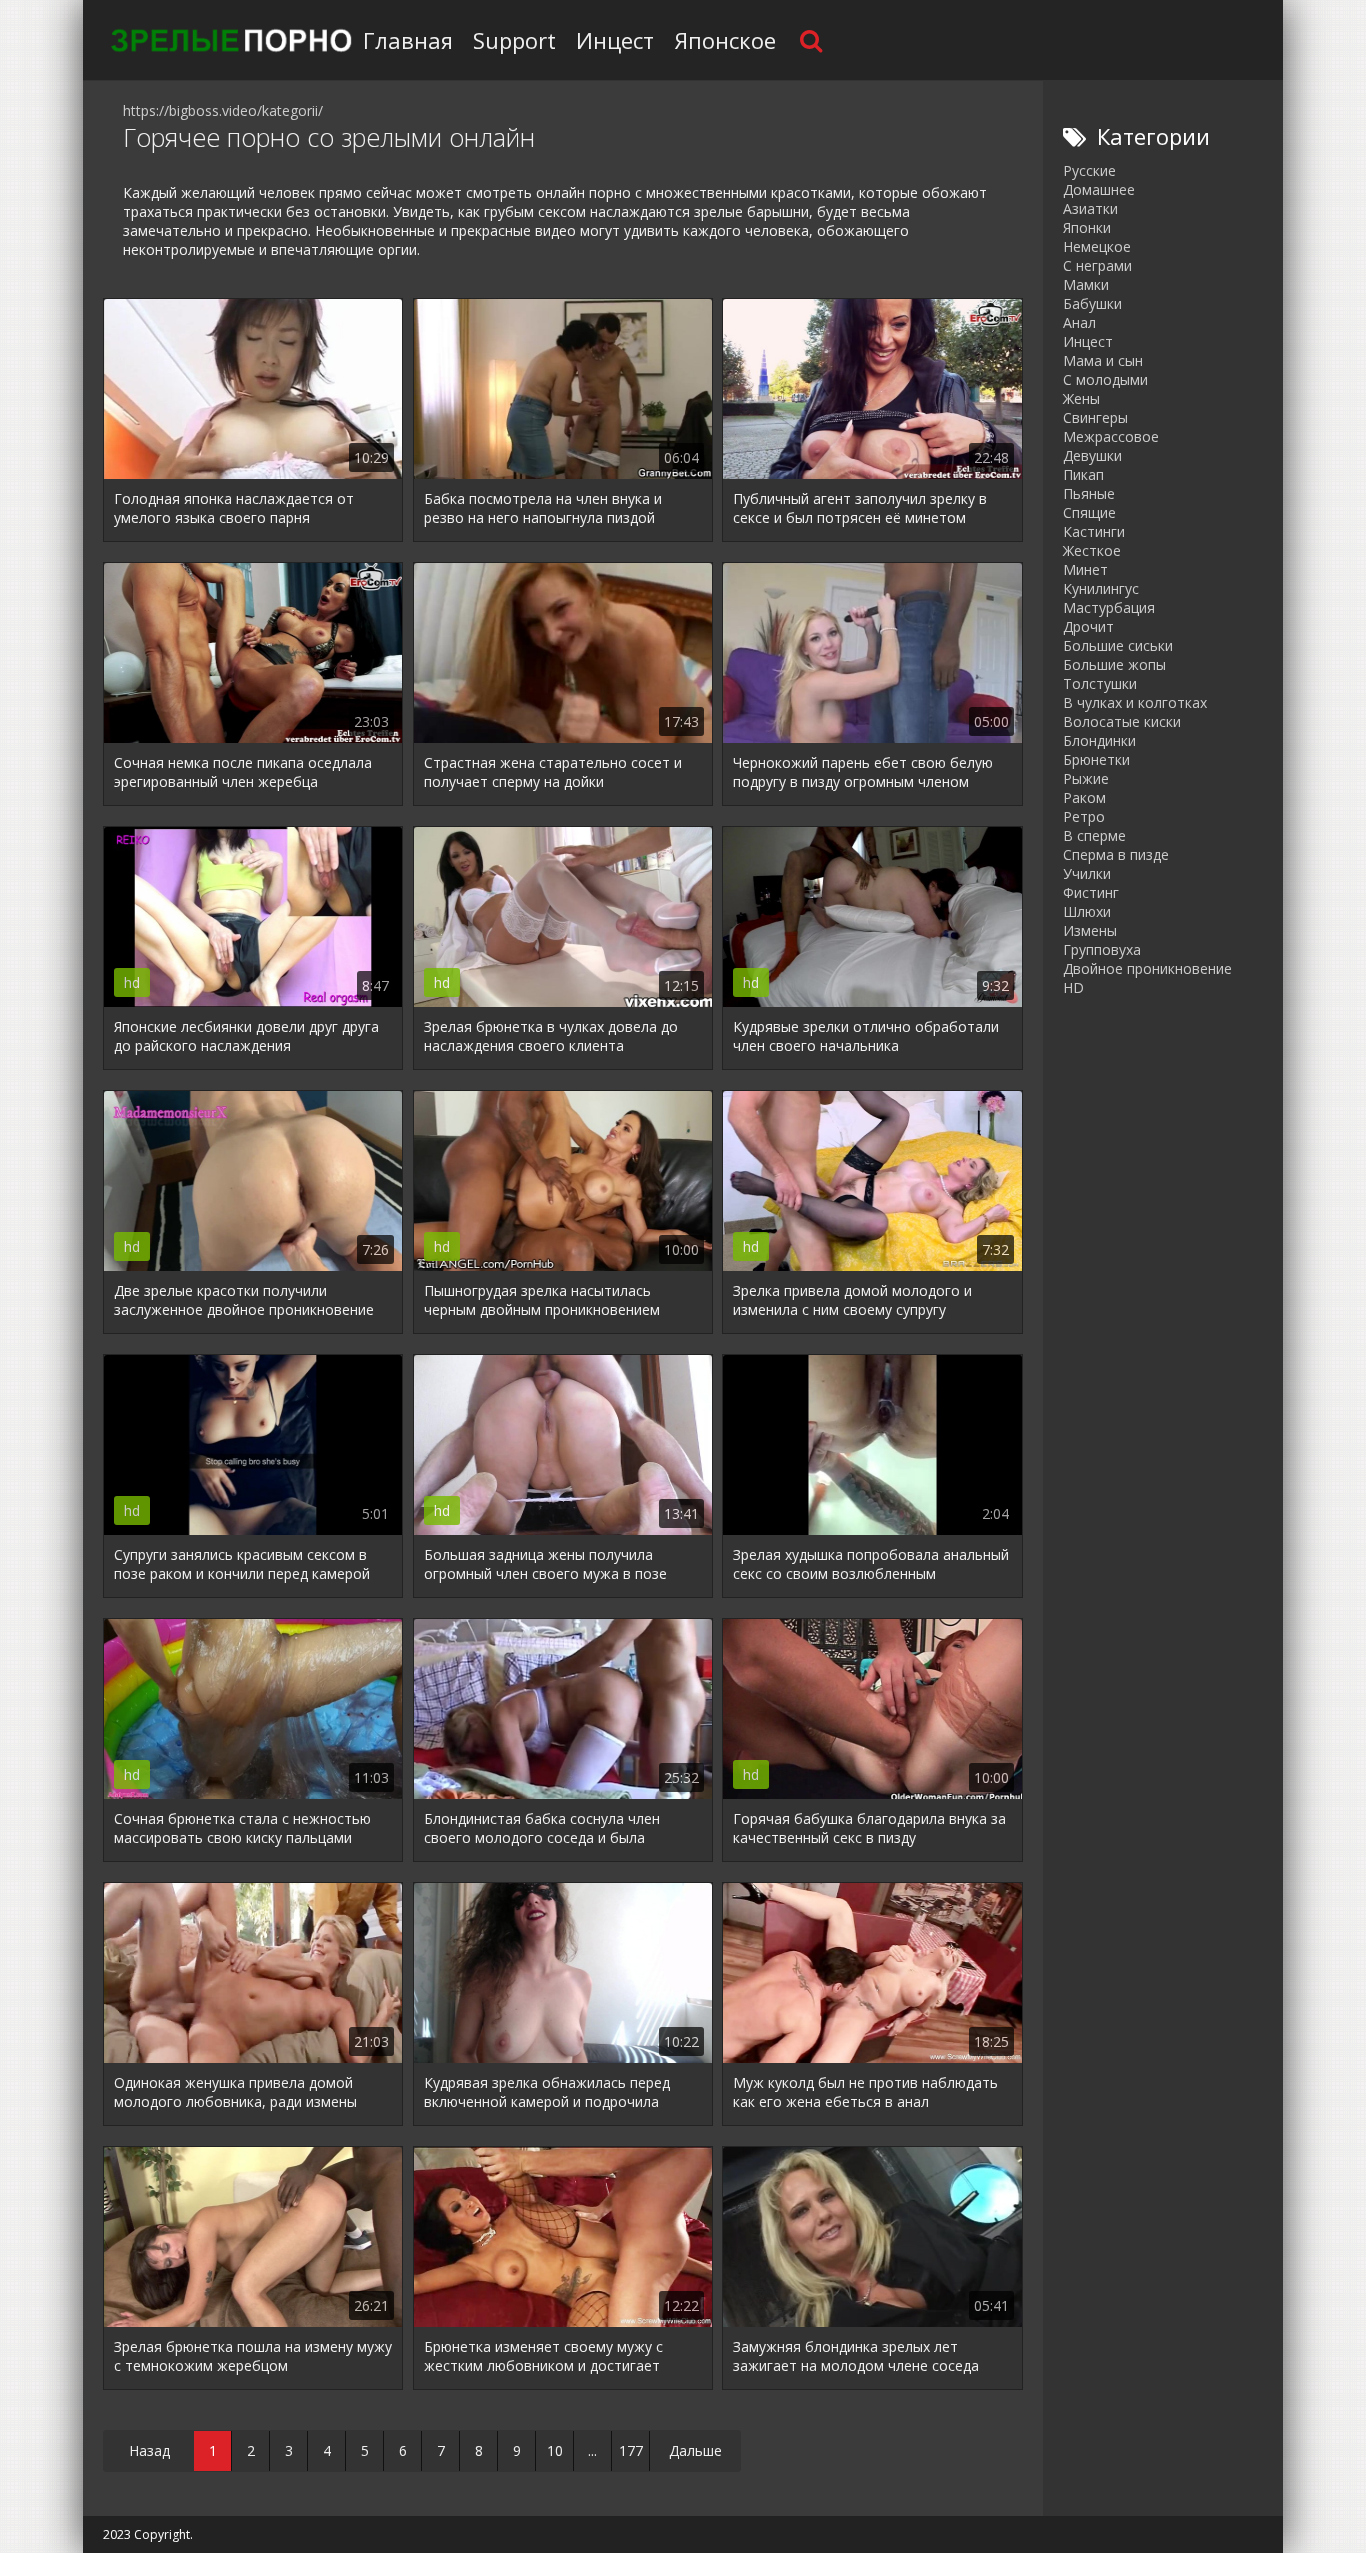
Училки (1087, 873)
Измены (1090, 930)
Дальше (695, 2450)
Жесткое (1092, 550)
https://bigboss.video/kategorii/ (223, 110)
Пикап (1083, 474)
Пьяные (1089, 493)
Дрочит (1088, 626)
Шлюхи (1087, 911)
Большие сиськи (1118, 645)
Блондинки (1099, 740)
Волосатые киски (1122, 721)
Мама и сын (1103, 360)
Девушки (1092, 455)
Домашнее (1099, 189)
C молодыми (1105, 379)
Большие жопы (1114, 664)
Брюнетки (1096, 759)
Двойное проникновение (1147, 968)
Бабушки (1092, 303)
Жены (1081, 398)
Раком (1084, 797)
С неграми (1097, 265)
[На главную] (228, 40)
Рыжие (1086, 778)
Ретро (1084, 816)
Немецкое (1097, 246)
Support (514, 40)
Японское (725, 40)
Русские (1089, 170)
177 (631, 2450)
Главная (408, 40)
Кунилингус (1101, 588)
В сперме (1094, 835)
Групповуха (1102, 949)
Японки (1087, 227)
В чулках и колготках (1135, 702)
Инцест (615, 40)
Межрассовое (1111, 436)
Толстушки (1100, 683)
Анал (1079, 322)
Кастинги (1094, 531)
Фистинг (1091, 892)
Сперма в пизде (1116, 854)
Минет (1085, 569)
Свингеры (1095, 417)
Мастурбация (1109, 607)
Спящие (1089, 512)
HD (1073, 987)
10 (555, 2450)
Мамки (1086, 284)
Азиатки (1090, 208)
